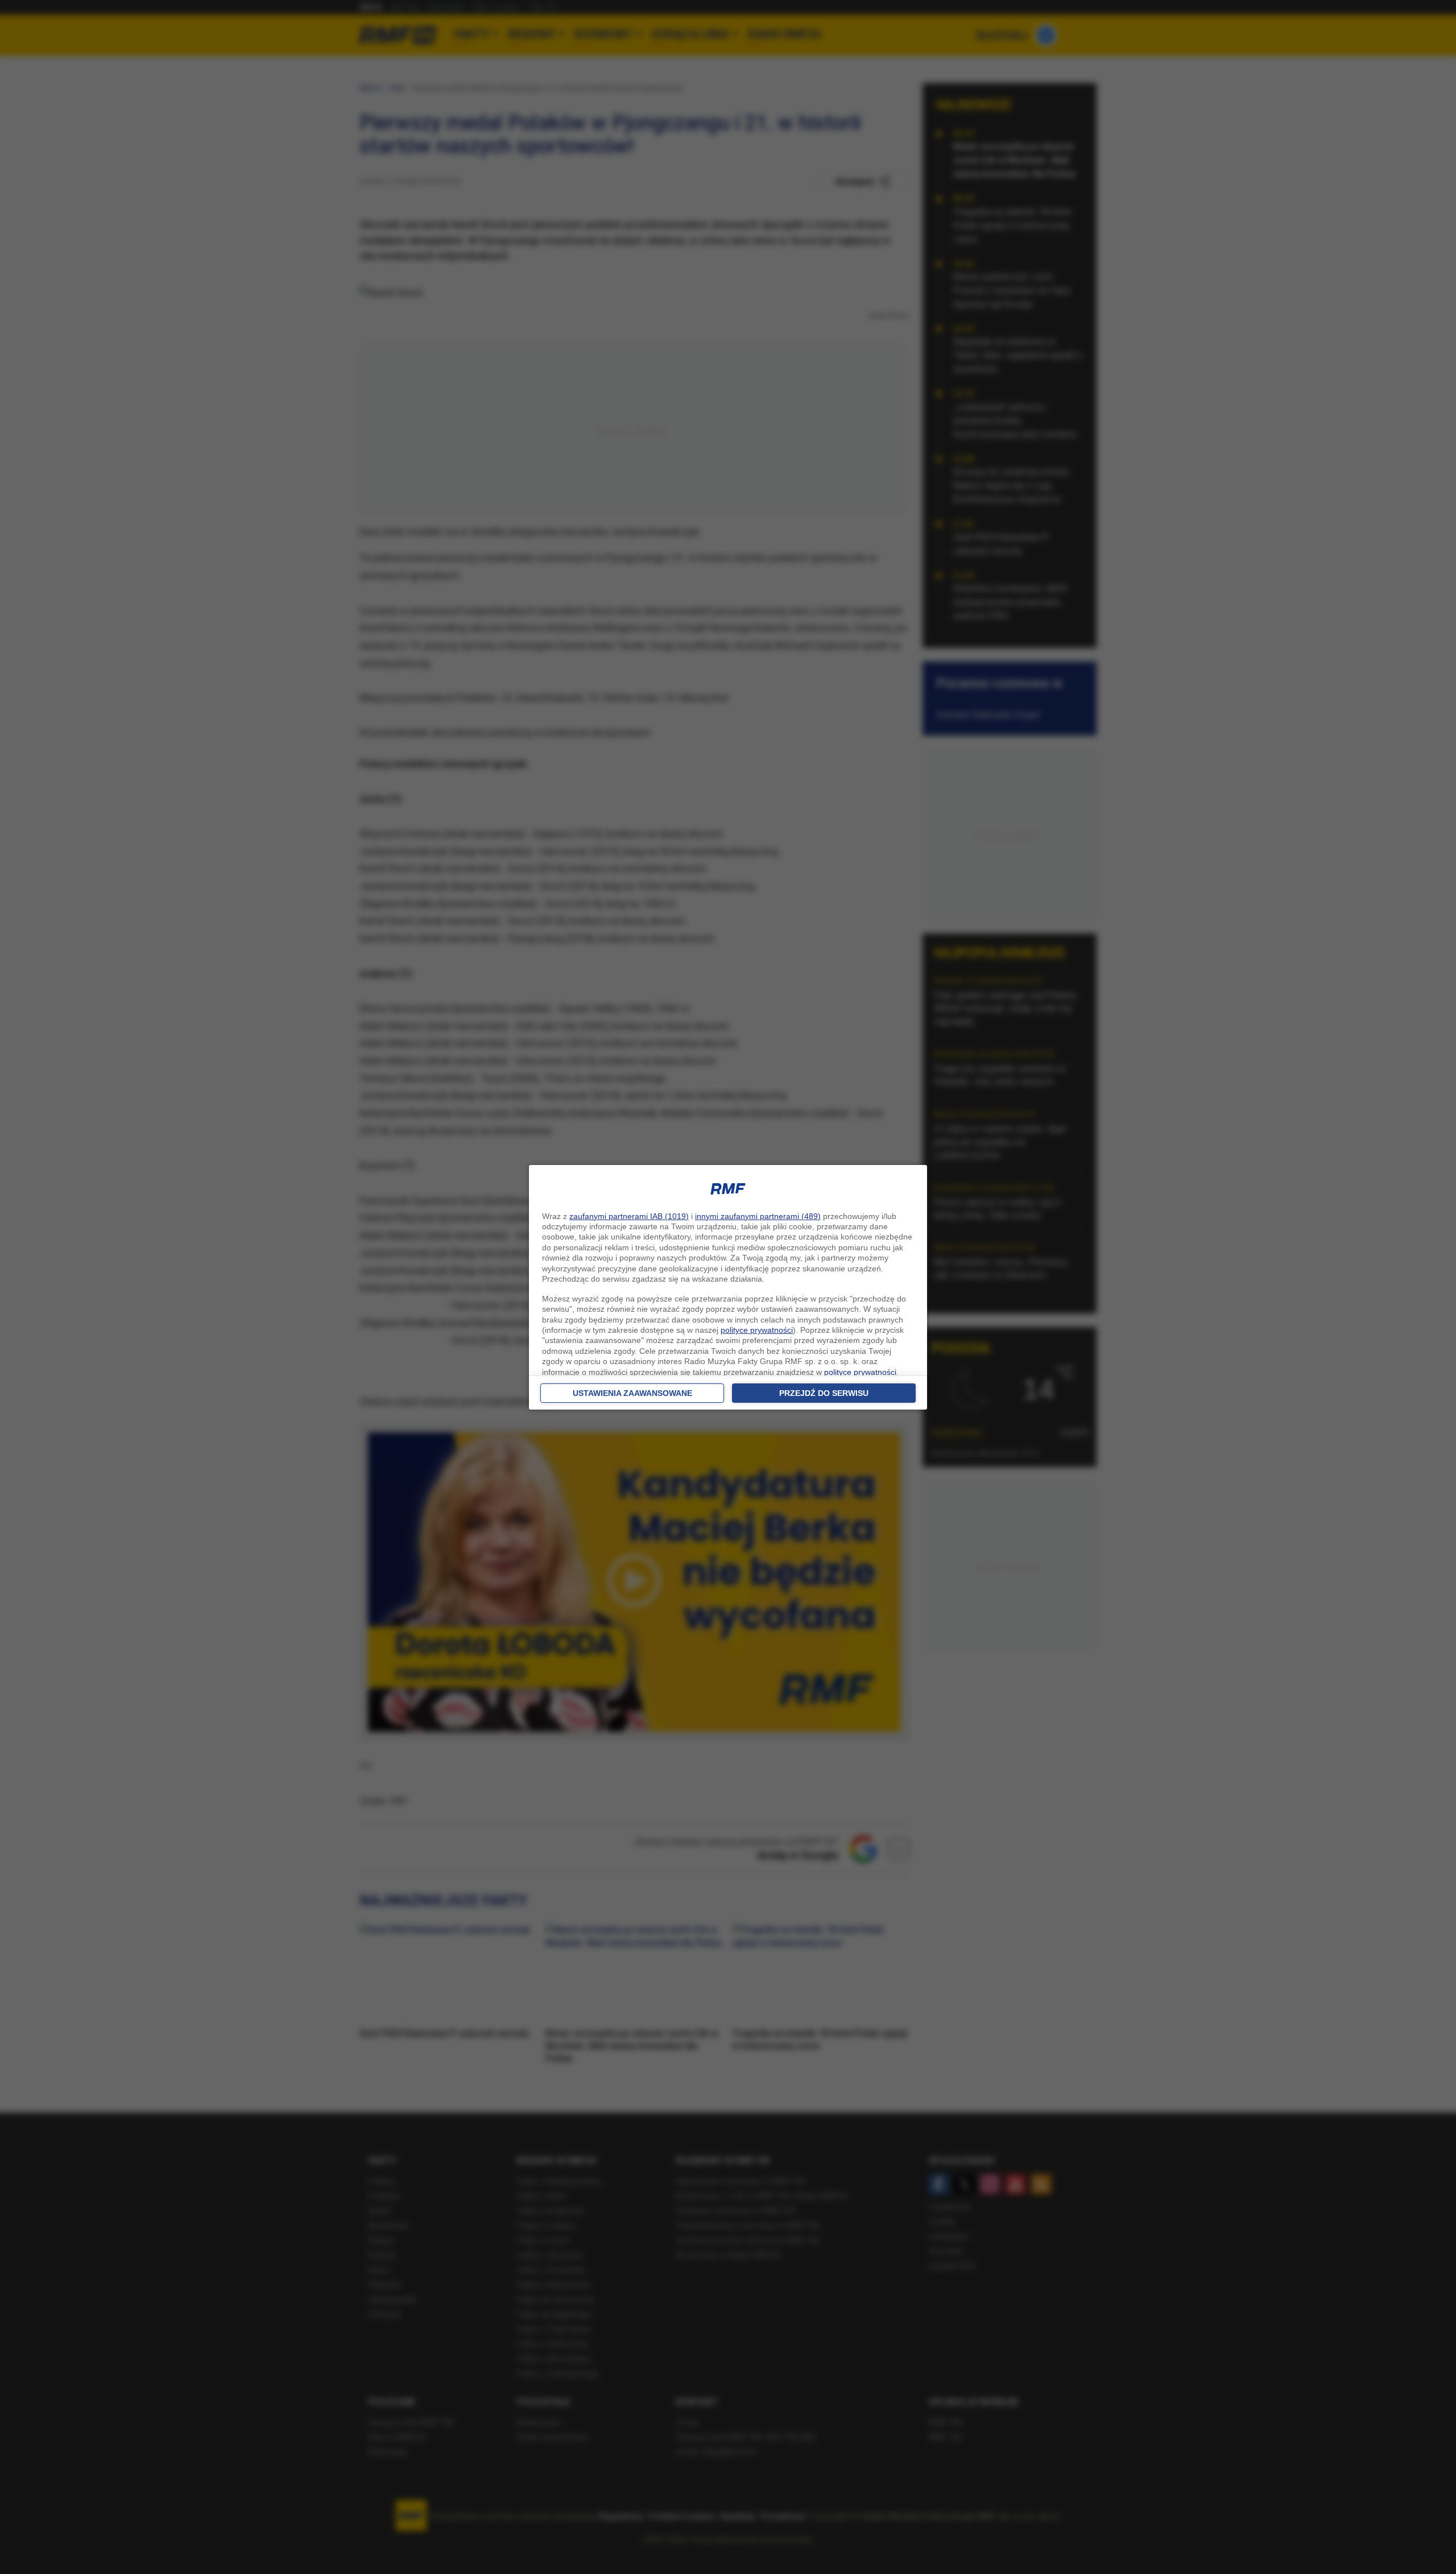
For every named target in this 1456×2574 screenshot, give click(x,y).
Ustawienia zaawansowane (632, 1393)
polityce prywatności (757, 1330)
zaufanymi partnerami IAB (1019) (629, 1216)
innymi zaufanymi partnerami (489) (758, 1216)
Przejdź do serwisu (824, 1393)
